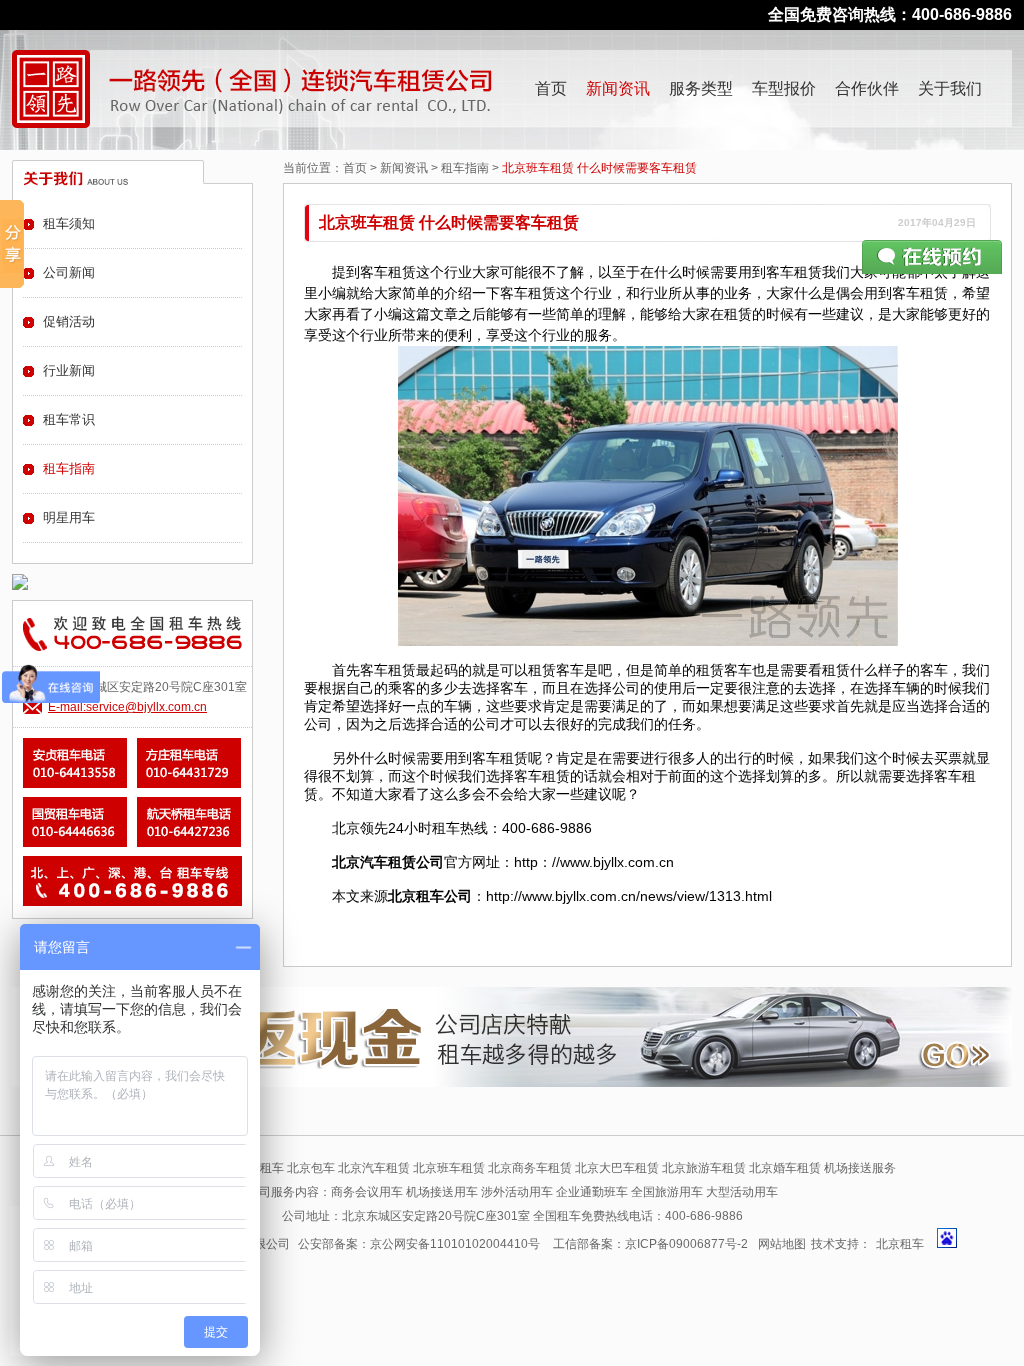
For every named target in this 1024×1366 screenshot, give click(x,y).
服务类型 (701, 88)
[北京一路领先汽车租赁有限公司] (51, 89)
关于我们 (950, 88)
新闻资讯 (618, 88)
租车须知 (69, 223)
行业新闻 (69, 370)
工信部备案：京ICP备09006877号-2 (650, 1244)
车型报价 (784, 88)
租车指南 (465, 168)
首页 (551, 88)
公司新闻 (69, 272)
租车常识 (69, 419)
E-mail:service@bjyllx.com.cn (127, 707)
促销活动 (69, 321)
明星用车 (69, 517)
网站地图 (782, 1244)
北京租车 (900, 1244)
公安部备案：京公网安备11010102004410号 (419, 1244)
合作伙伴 (867, 88)
